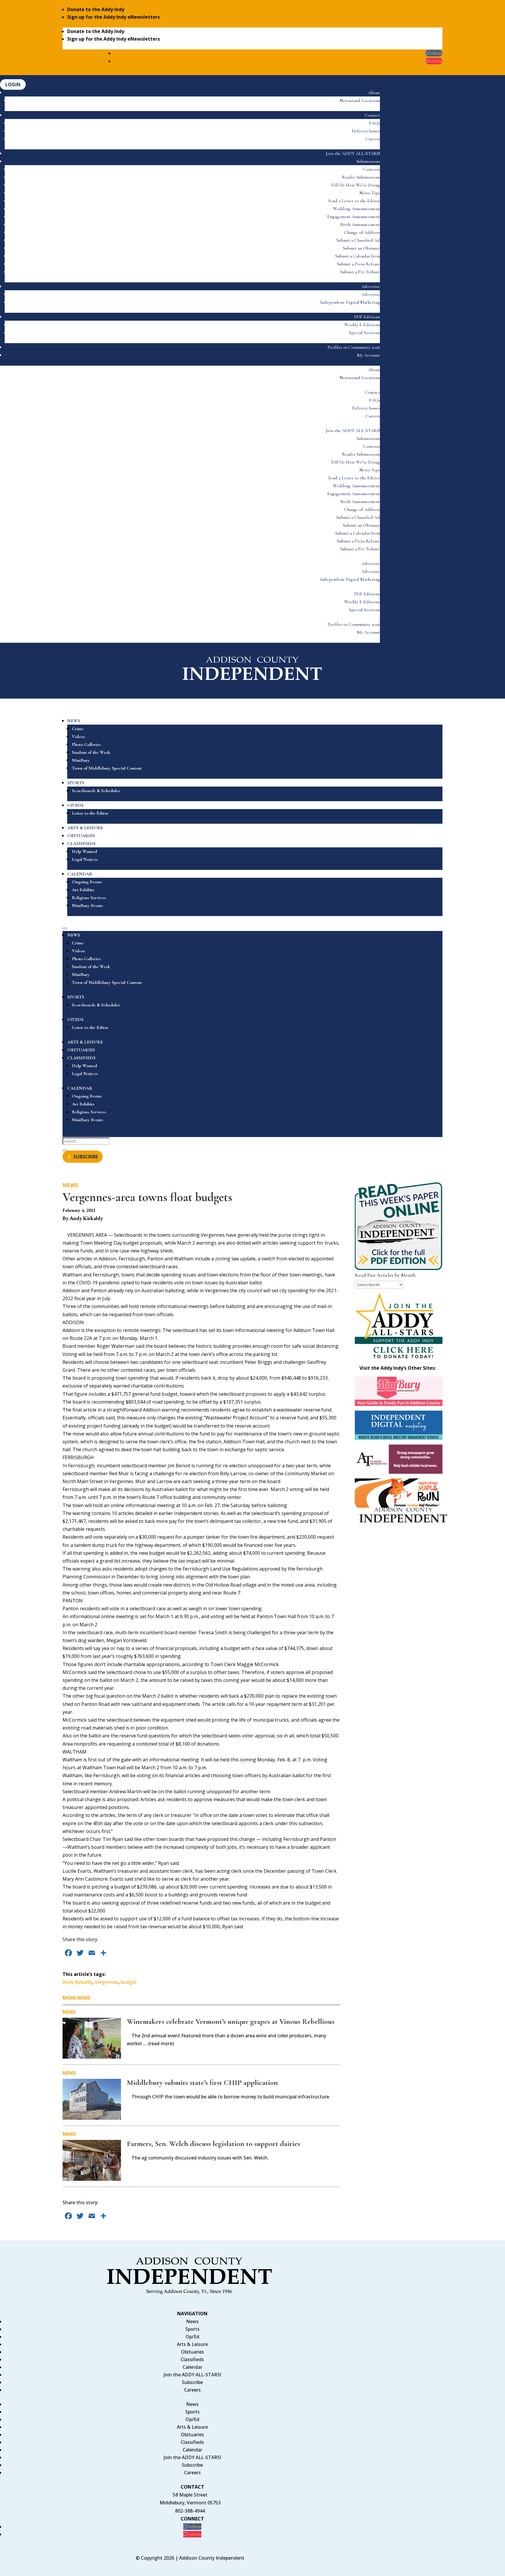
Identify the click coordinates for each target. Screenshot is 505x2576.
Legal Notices (85, 859)
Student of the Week (91, 752)
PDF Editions (367, 317)
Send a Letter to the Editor (354, 201)
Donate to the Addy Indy (96, 9)
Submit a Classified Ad (358, 240)
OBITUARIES (81, 836)
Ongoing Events (87, 882)
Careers (373, 139)
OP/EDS (75, 805)
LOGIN (13, 84)
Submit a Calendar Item (358, 256)
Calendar (192, 2367)
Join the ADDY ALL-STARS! (353, 153)
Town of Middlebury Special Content (107, 768)
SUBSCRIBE (86, 1157)
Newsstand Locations (360, 101)
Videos (78, 737)
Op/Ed (192, 2337)
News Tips (370, 193)
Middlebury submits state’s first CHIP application (202, 2082)
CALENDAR (80, 874)
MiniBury (81, 760)
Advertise (371, 286)
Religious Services (89, 898)
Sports (192, 2329)
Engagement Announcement (354, 217)
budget (129, 1982)
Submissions (368, 161)
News (70, 1185)
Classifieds (192, 2359)
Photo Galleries (86, 744)
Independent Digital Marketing (350, 302)
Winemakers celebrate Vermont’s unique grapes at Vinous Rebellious (231, 2021)
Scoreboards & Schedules (96, 791)
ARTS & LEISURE (85, 828)
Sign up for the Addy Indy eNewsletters (114, 17)
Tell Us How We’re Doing (355, 185)
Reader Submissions (361, 177)
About (374, 93)
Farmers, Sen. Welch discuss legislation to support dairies (213, 2144)
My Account (369, 355)
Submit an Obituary (361, 248)
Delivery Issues (366, 131)
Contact (372, 115)
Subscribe (192, 2382)
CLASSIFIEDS (81, 844)
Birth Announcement (360, 224)
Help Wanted (84, 851)
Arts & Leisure (192, 2344)
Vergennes (107, 1982)
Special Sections (364, 333)
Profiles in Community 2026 (354, 347)
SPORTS (76, 783)
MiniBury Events (88, 906)
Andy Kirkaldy (77, 1982)
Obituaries (192, 2352)
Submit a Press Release (358, 264)
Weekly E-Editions (362, 325)
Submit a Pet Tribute (360, 272)
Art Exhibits (83, 890)
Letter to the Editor (90, 813)
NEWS (74, 721)
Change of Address (362, 232)
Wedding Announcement (356, 209)
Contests (371, 169)
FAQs (375, 123)
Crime (78, 729)
